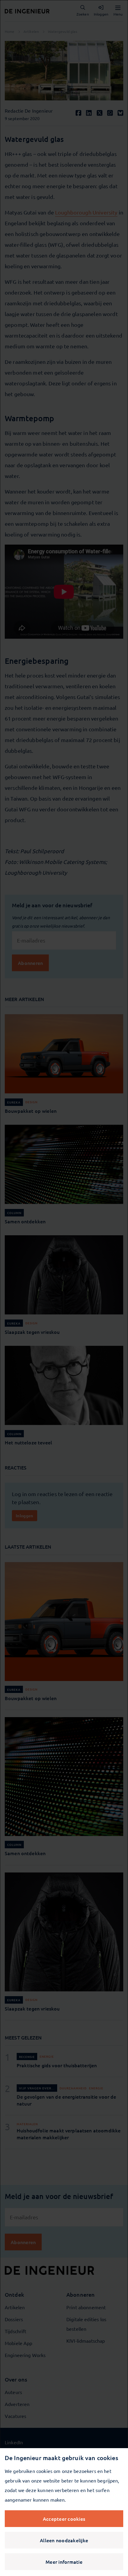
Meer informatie (64, 2562)
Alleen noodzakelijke (64, 2540)
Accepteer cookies (64, 2519)
